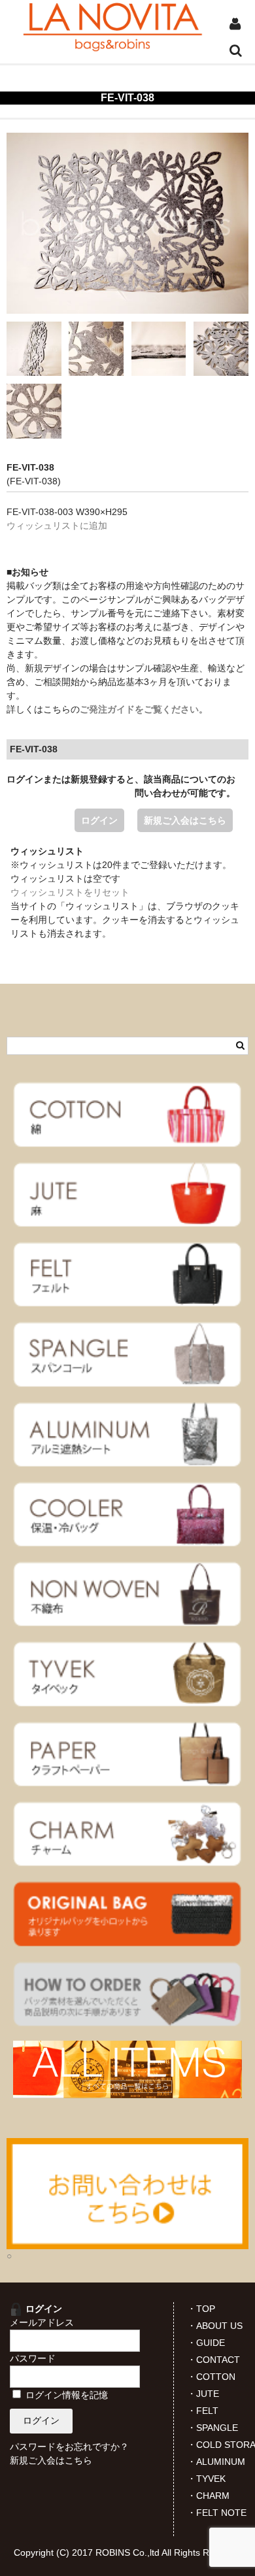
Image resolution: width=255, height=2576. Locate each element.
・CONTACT (213, 2360)
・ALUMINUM (216, 2462)
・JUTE (203, 2394)
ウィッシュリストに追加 (57, 526)
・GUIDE (206, 2343)
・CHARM (208, 2496)
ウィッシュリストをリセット (70, 892)
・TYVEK (206, 2479)
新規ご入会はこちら (185, 820)
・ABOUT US (215, 2326)
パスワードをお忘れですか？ (69, 2447)
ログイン (99, 820)
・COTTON (211, 2377)
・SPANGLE (212, 2428)
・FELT (203, 2411)
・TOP (201, 2309)
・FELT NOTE (217, 2513)
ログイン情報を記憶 (65, 2395)
